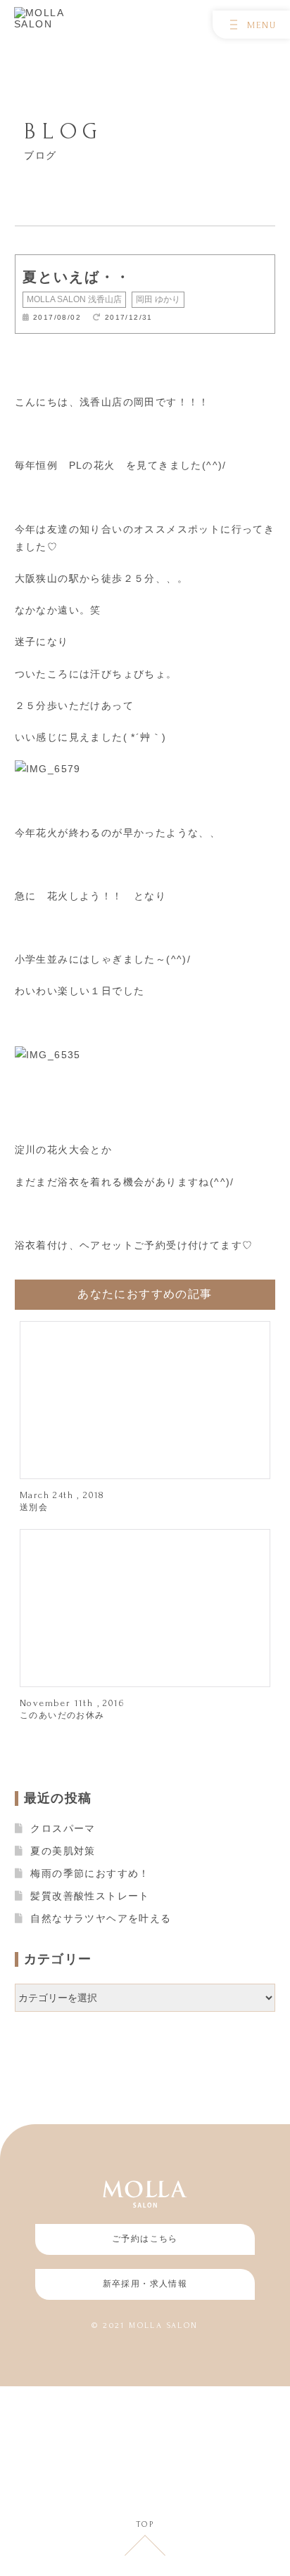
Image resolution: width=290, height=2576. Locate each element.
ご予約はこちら (145, 2239)
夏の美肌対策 (63, 1851)
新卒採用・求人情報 (145, 2284)
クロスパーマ (63, 1828)
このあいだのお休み (62, 1715)
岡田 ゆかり (158, 299)
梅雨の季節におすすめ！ (90, 1873)
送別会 (34, 1507)
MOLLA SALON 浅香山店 (74, 299)
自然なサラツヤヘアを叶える (101, 1918)
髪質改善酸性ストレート (90, 1896)
